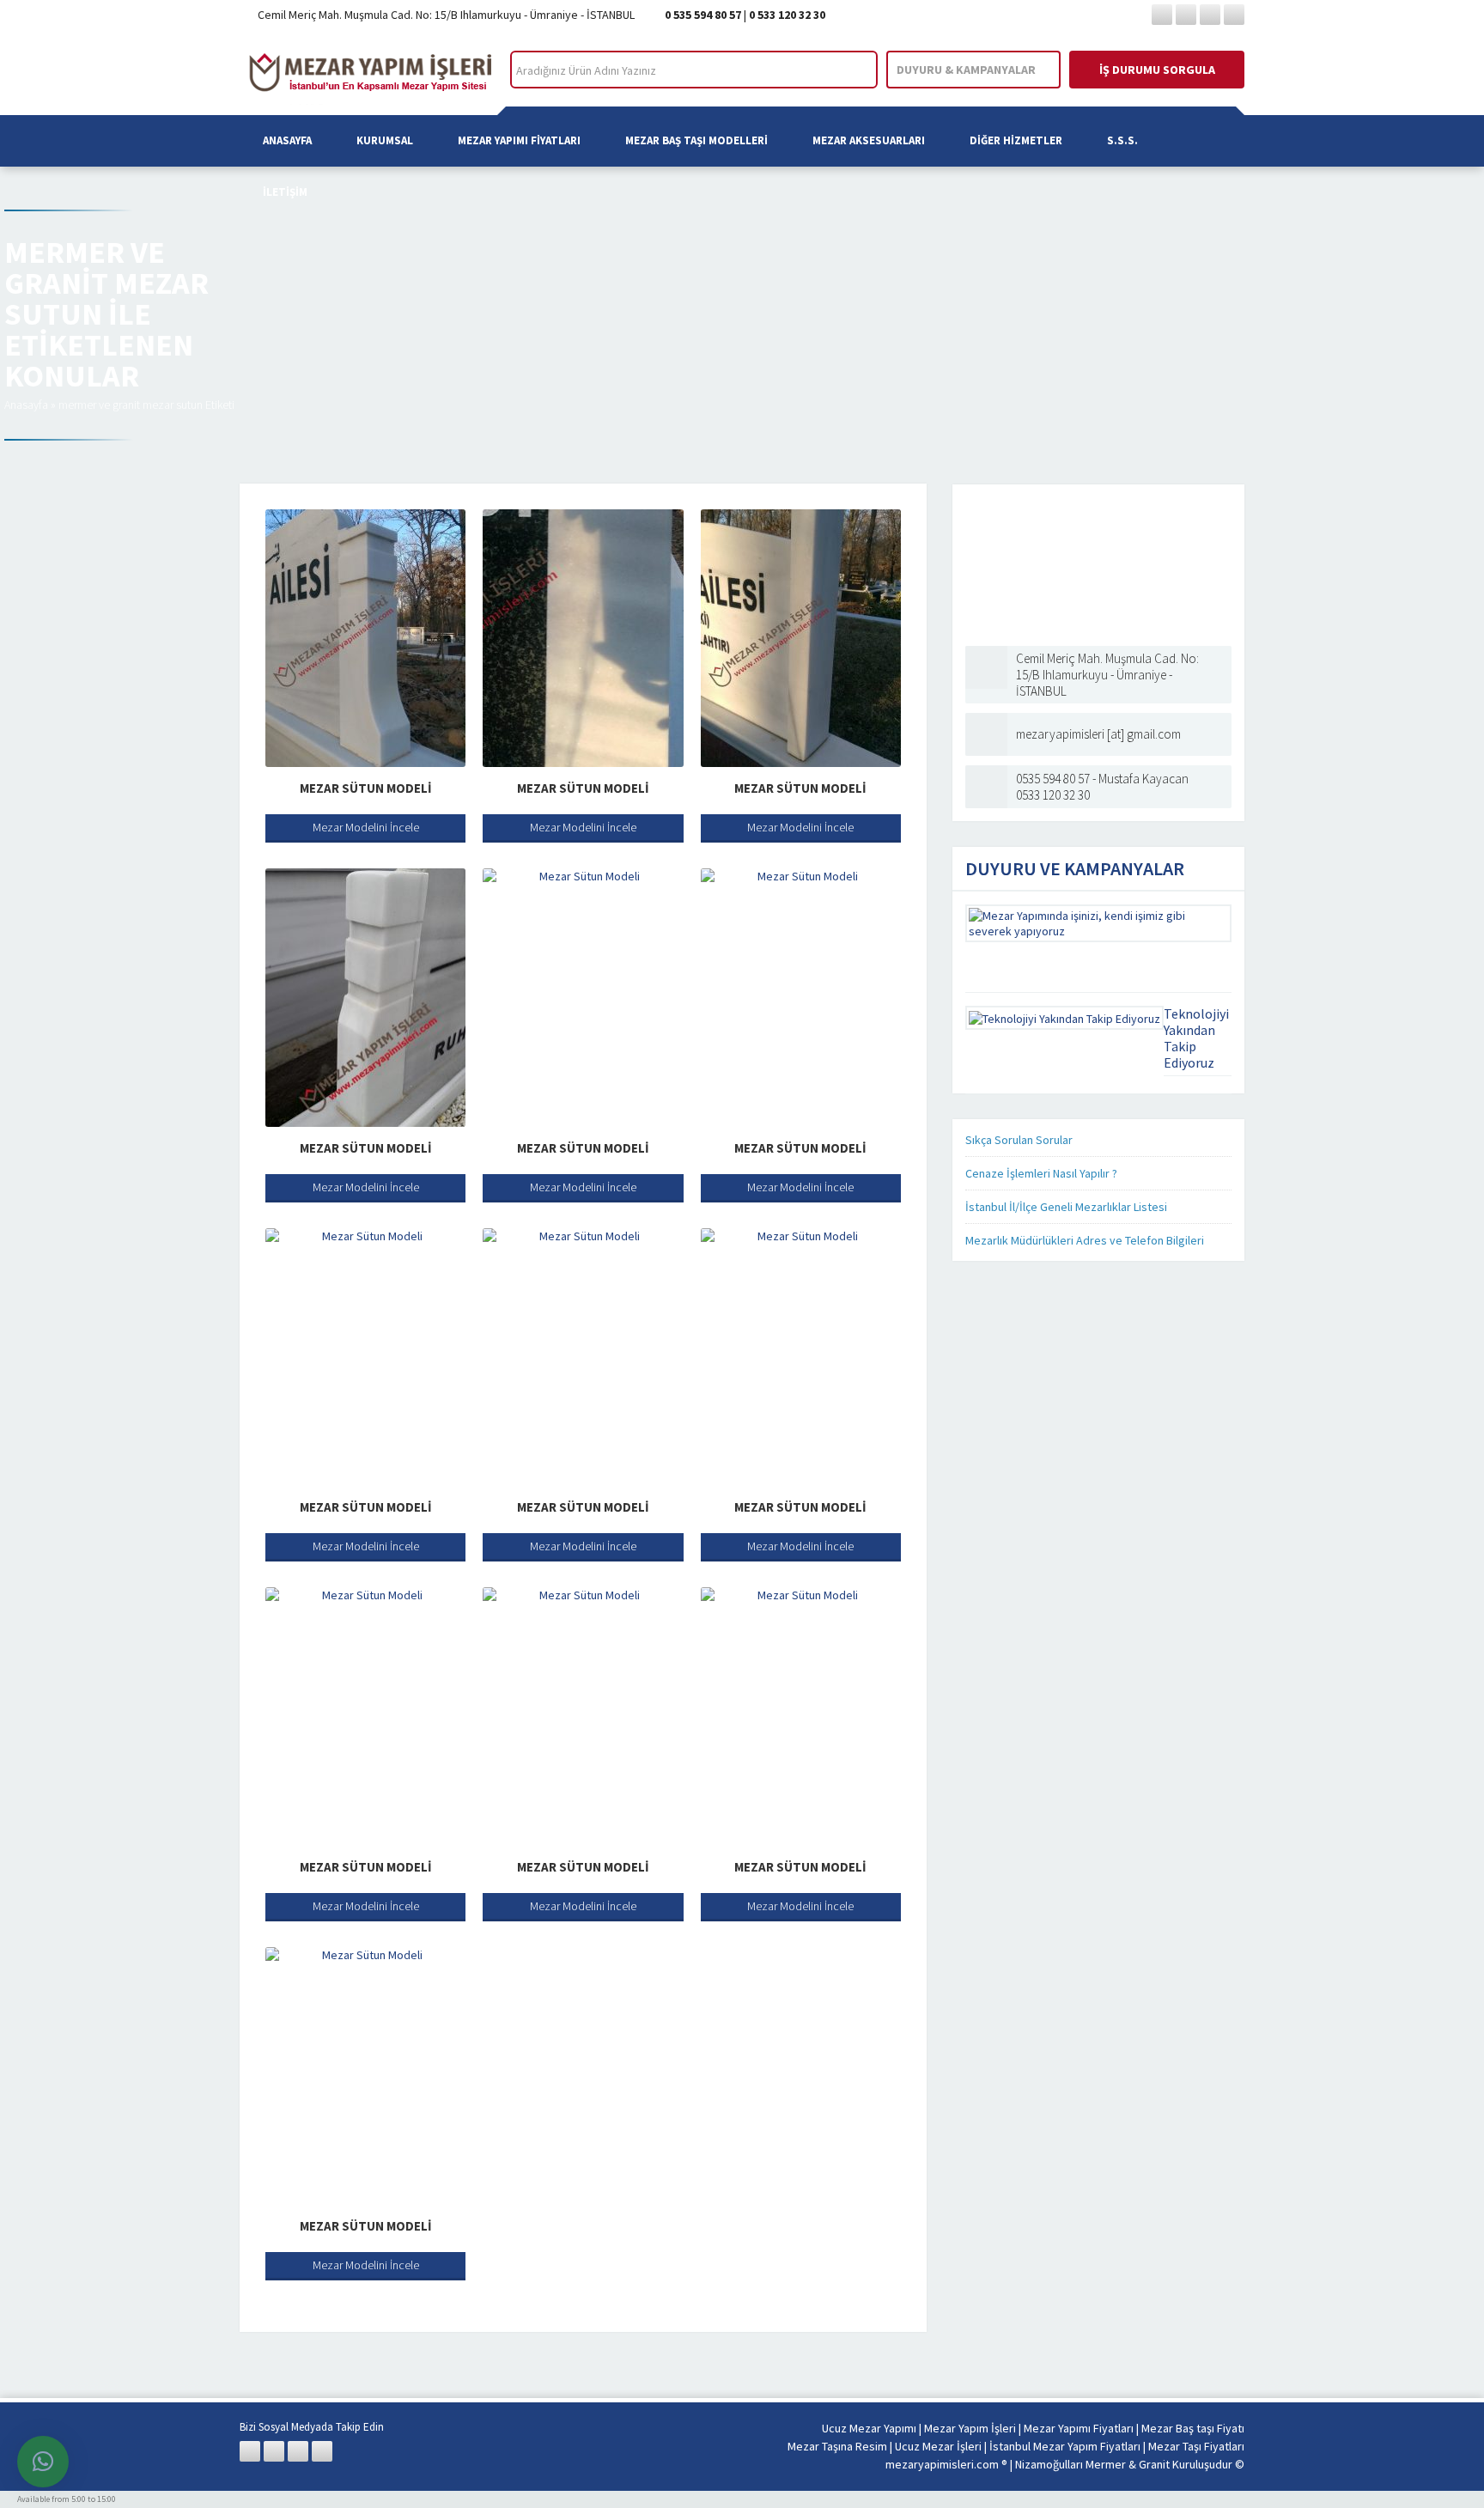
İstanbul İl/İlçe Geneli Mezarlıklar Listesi (1066, 1207)
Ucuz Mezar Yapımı (869, 2428)
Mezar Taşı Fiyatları (1196, 2446)
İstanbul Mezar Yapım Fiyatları (1065, 2446)
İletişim (285, 192)
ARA (850, 70)
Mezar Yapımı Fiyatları (519, 140)
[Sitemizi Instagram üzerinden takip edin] (1210, 15)
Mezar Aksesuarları (869, 140)
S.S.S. (1122, 140)
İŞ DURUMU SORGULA (1157, 70)
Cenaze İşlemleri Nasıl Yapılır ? (1041, 1173)
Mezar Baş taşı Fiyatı (1193, 2428)
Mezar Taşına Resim (837, 2446)
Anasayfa (287, 140)
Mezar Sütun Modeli (366, 788)
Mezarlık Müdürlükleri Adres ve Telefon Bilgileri (1085, 1240)
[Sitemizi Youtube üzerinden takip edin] (1234, 15)
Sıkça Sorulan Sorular (1019, 1140)
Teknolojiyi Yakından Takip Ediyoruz (1196, 1038)
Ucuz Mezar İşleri (938, 2446)
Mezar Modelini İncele (366, 827)
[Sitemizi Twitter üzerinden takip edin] (1186, 15)
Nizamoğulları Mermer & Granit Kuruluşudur (1125, 2464)
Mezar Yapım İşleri (970, 2428)
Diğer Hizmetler (1016, 140)
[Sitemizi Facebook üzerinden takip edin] (1162, 15)
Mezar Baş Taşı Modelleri (696, 140)
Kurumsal (385, 140)
